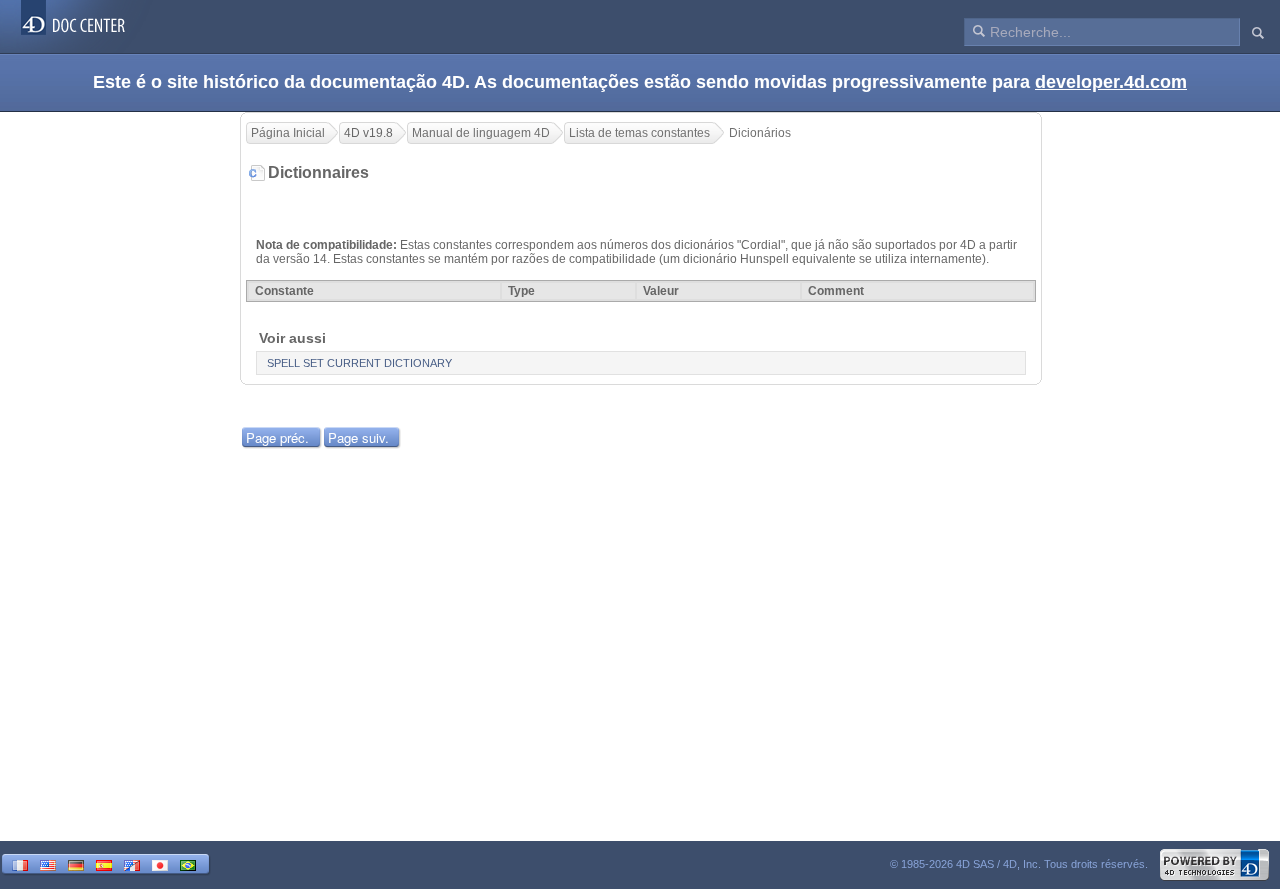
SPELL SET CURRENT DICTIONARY (359, 363)
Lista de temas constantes (639, 133)
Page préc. (277, 437)
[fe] (132, 863)
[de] (76, 863)
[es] (104, 863)
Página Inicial (288, 133)
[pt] (188, 863)
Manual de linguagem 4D (481, 133)
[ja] (160, 863)
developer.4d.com (1111, 82)
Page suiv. (358, 437)
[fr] (20, 863)
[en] (48, 863)
